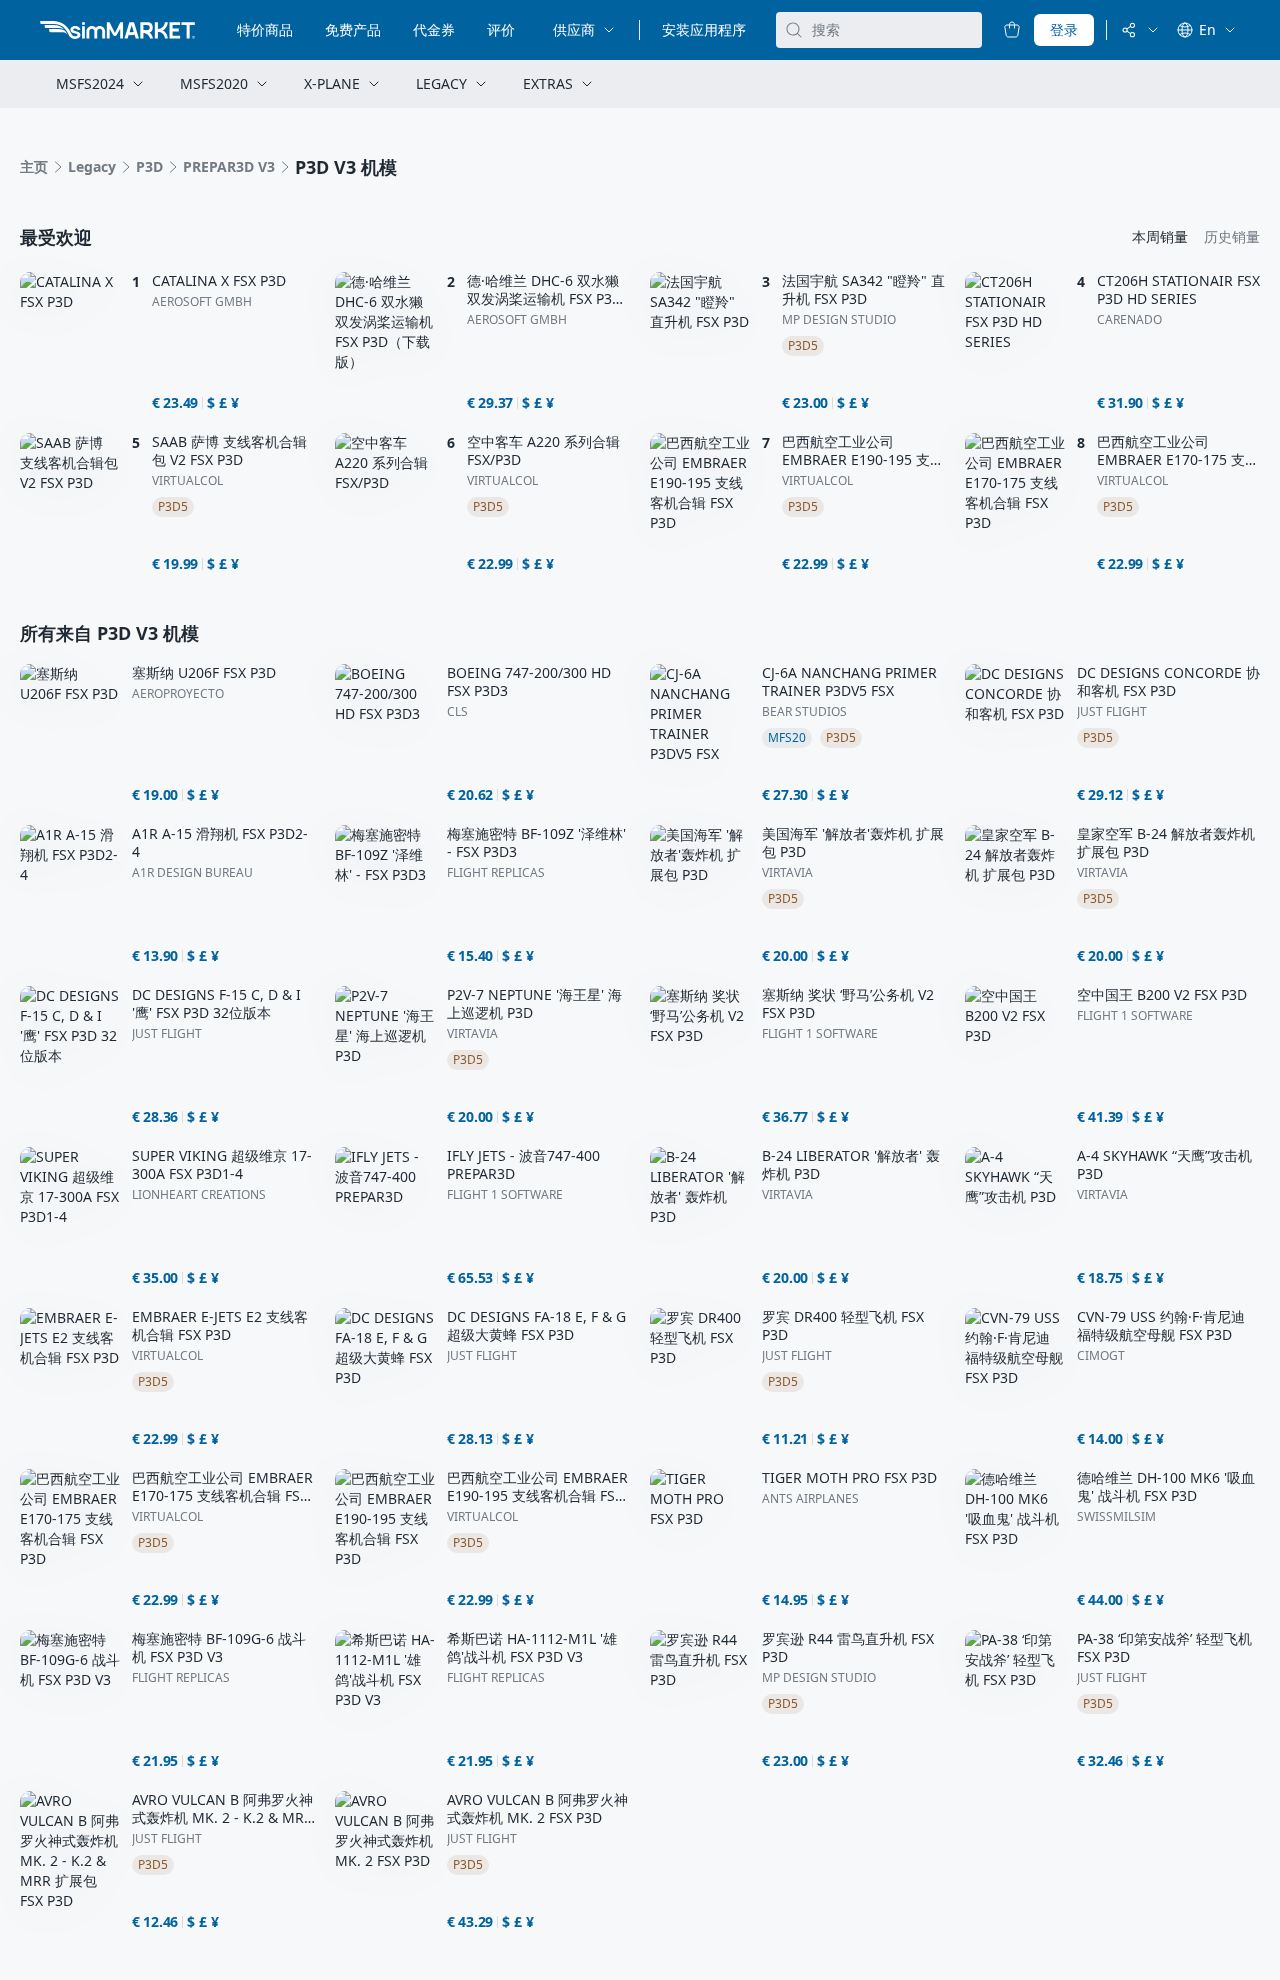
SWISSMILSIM (1116, 1517)
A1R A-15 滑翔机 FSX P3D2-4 (220, 843)
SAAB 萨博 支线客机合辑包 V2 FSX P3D (229, 451)
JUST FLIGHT (1112, 712)
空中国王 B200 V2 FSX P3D (1162, 995)
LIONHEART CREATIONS (199, 1195)
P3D (149, 166)
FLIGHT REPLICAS (496, 873)
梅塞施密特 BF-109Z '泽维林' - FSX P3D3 (536, 843)
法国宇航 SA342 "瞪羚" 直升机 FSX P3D (863, 290)
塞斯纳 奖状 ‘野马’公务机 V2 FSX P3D (848, 1004)
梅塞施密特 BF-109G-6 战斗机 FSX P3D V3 (219, 1648)
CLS (457, 712)
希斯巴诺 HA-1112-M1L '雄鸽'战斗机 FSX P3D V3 (532, 1648)
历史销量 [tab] (1232, 236)
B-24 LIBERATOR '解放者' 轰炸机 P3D (851, 1165)
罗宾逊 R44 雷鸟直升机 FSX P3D (848, 1648)
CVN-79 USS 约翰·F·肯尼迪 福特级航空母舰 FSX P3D (1161, 1326)
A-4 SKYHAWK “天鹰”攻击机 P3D (1164, 1165)
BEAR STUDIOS (804, 712)
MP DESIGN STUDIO (839, 320)
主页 (34, 166)
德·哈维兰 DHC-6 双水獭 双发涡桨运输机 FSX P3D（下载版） (544, 290)
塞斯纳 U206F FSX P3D (204, 673)
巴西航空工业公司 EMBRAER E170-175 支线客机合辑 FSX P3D (1178, 451)
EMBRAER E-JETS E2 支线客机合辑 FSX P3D (220, 1326)
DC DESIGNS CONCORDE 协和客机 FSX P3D (1168, 682)
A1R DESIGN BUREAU (192, 873)
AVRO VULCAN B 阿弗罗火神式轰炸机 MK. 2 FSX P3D (537, 1809)
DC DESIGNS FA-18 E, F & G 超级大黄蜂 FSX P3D (536, 1326)
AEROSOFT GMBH (202, 302)
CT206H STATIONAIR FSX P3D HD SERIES (1178, 290)
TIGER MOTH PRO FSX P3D (849, 1478)
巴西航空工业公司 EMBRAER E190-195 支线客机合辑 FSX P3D (863, 451)
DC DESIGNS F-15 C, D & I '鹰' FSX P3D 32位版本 (216, 1004)
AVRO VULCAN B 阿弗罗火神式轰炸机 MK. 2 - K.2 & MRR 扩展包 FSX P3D (222, 1809)
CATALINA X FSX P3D (219, 281)
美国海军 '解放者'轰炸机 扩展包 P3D (853, 843)
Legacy (92, 166)
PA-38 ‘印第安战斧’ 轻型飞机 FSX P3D (1164, 1648)
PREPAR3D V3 (229, 166)
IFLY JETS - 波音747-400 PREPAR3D (523, 1165)
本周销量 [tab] (1160, 236)
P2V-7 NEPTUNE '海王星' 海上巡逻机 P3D (534, 1004)
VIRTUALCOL (187, 481)
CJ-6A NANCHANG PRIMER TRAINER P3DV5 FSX (849, 682)
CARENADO (1129, 320)
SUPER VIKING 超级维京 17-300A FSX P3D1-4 (222, 1165)
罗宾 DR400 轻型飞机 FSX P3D (843, 1326)
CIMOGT (1101, 1356)
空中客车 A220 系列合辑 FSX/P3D (543, 451)
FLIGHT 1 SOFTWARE (820, 1034)
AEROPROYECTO (178, 694)
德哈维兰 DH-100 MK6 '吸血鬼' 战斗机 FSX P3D (1166, 1487)
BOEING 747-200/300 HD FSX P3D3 (529, 682)
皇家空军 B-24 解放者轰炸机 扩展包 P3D (1166, 843)
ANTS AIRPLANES (810, 1499)
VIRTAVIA (787, 873)
